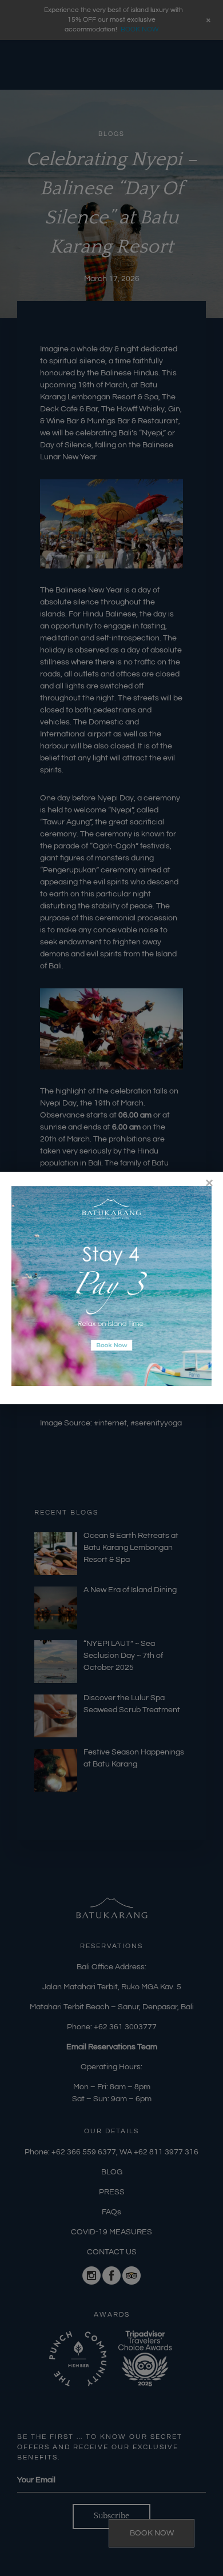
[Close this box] (209, 1183)
